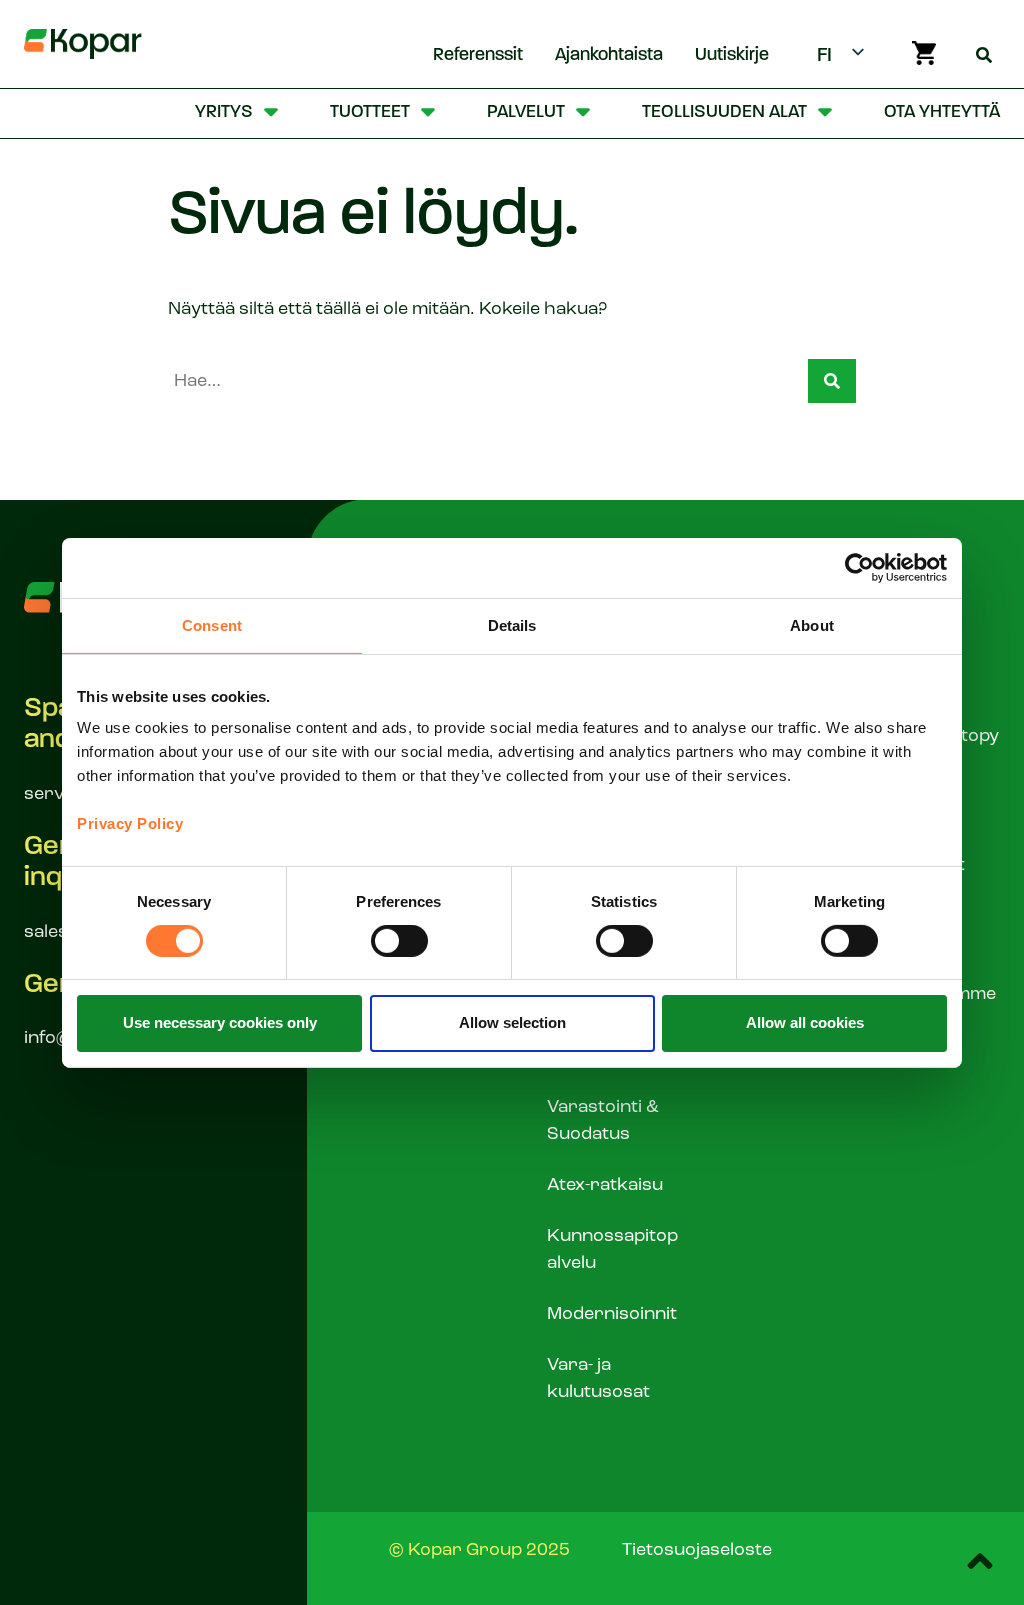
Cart (924, 53)
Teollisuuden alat (724, 113)
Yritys (224, 113)
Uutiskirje (732, 56)
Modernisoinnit (612, 1314)
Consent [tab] (212, 624)
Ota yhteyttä (942, 113)
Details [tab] (512, 624)
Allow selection (512, 1022)
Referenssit (478, 56)
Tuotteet (370, 113)
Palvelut (526, 113)
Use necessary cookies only (220, 1022)
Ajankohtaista (609, 56)
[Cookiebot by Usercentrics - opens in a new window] (859, 567)
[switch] (399, 941)
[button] (832, 381)
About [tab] (812, 624)
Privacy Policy (130, 823)
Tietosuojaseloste (697, 1550)
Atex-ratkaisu (605, 1185)
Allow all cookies (805, 1022)
